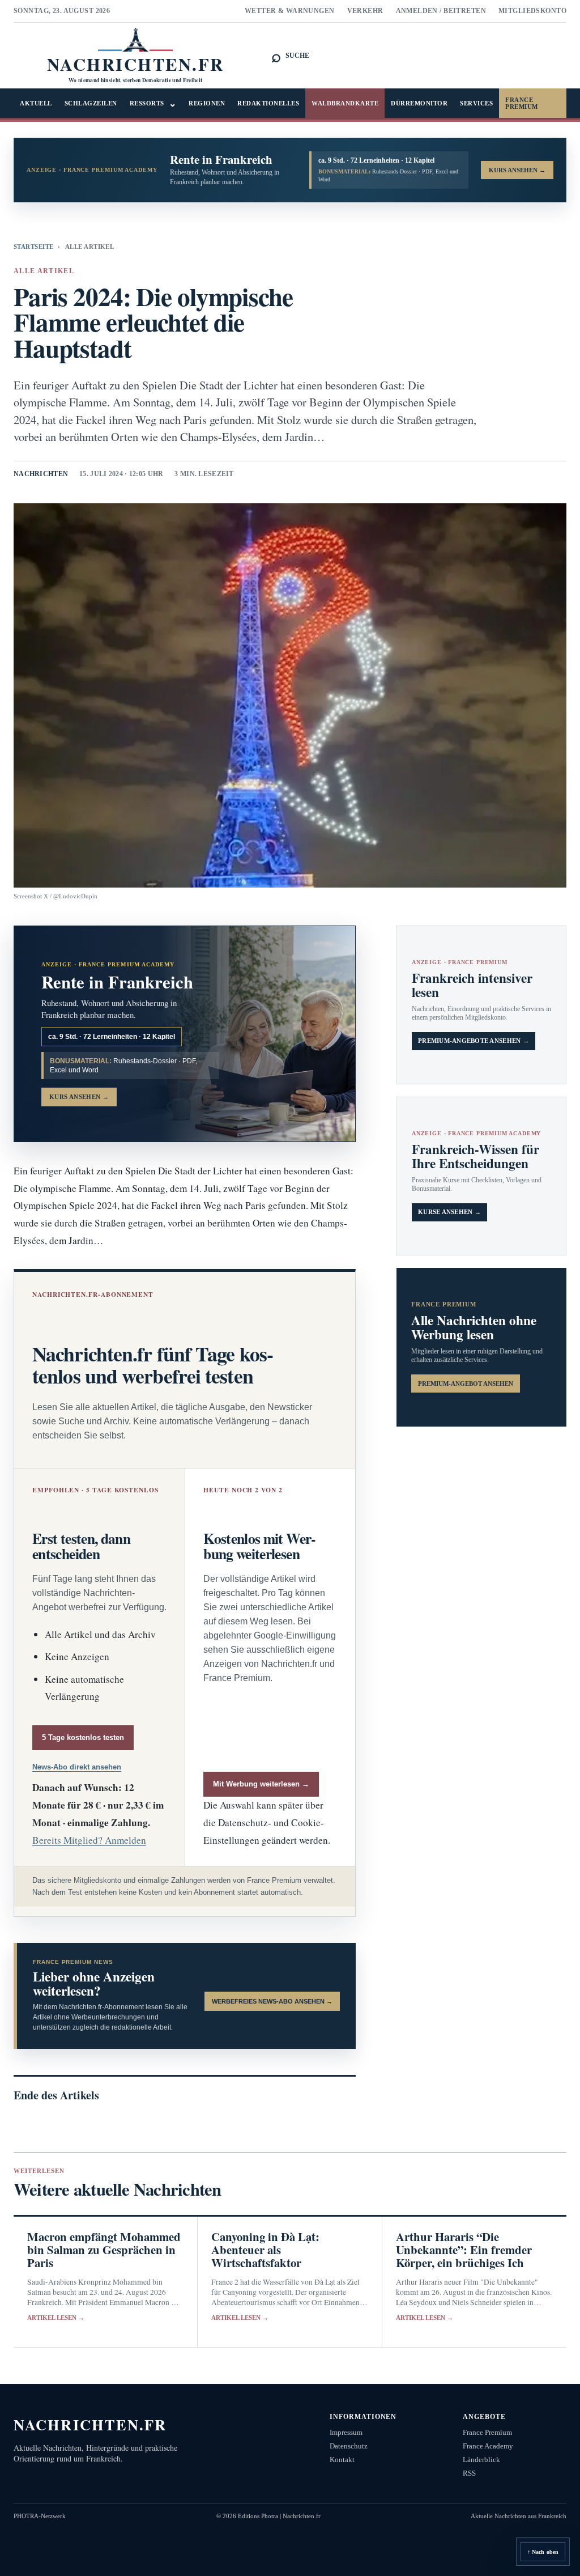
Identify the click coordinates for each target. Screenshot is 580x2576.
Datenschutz (349, 2446)
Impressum (346, 2432)
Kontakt (342, 2460)
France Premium (522, 103)
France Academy (488, 2446)
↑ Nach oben (543, 2552)
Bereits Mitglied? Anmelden (89, 1840)
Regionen (207, 103)
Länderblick (481, 2460)
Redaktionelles (268, 103)
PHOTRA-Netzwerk (40, 2516)
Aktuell (36, 103)
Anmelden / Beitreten (441, 11)
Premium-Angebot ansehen (466, 1384)
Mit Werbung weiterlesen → (261, 1784)
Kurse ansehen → (449, 1212)
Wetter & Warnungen (290, 11)
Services (476, 103)
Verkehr (365, 11)
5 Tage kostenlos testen (83, 1737)
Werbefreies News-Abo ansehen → (272, 2001)
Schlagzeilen (91, 103)
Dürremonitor (419, 103)
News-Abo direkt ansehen (77, 1767)
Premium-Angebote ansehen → (474, 1041)
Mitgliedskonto (532, 11)
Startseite (33, 247)
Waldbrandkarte (345, 103)
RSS (469, 2473)
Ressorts (153, 103)
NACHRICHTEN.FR (90, 2424)
